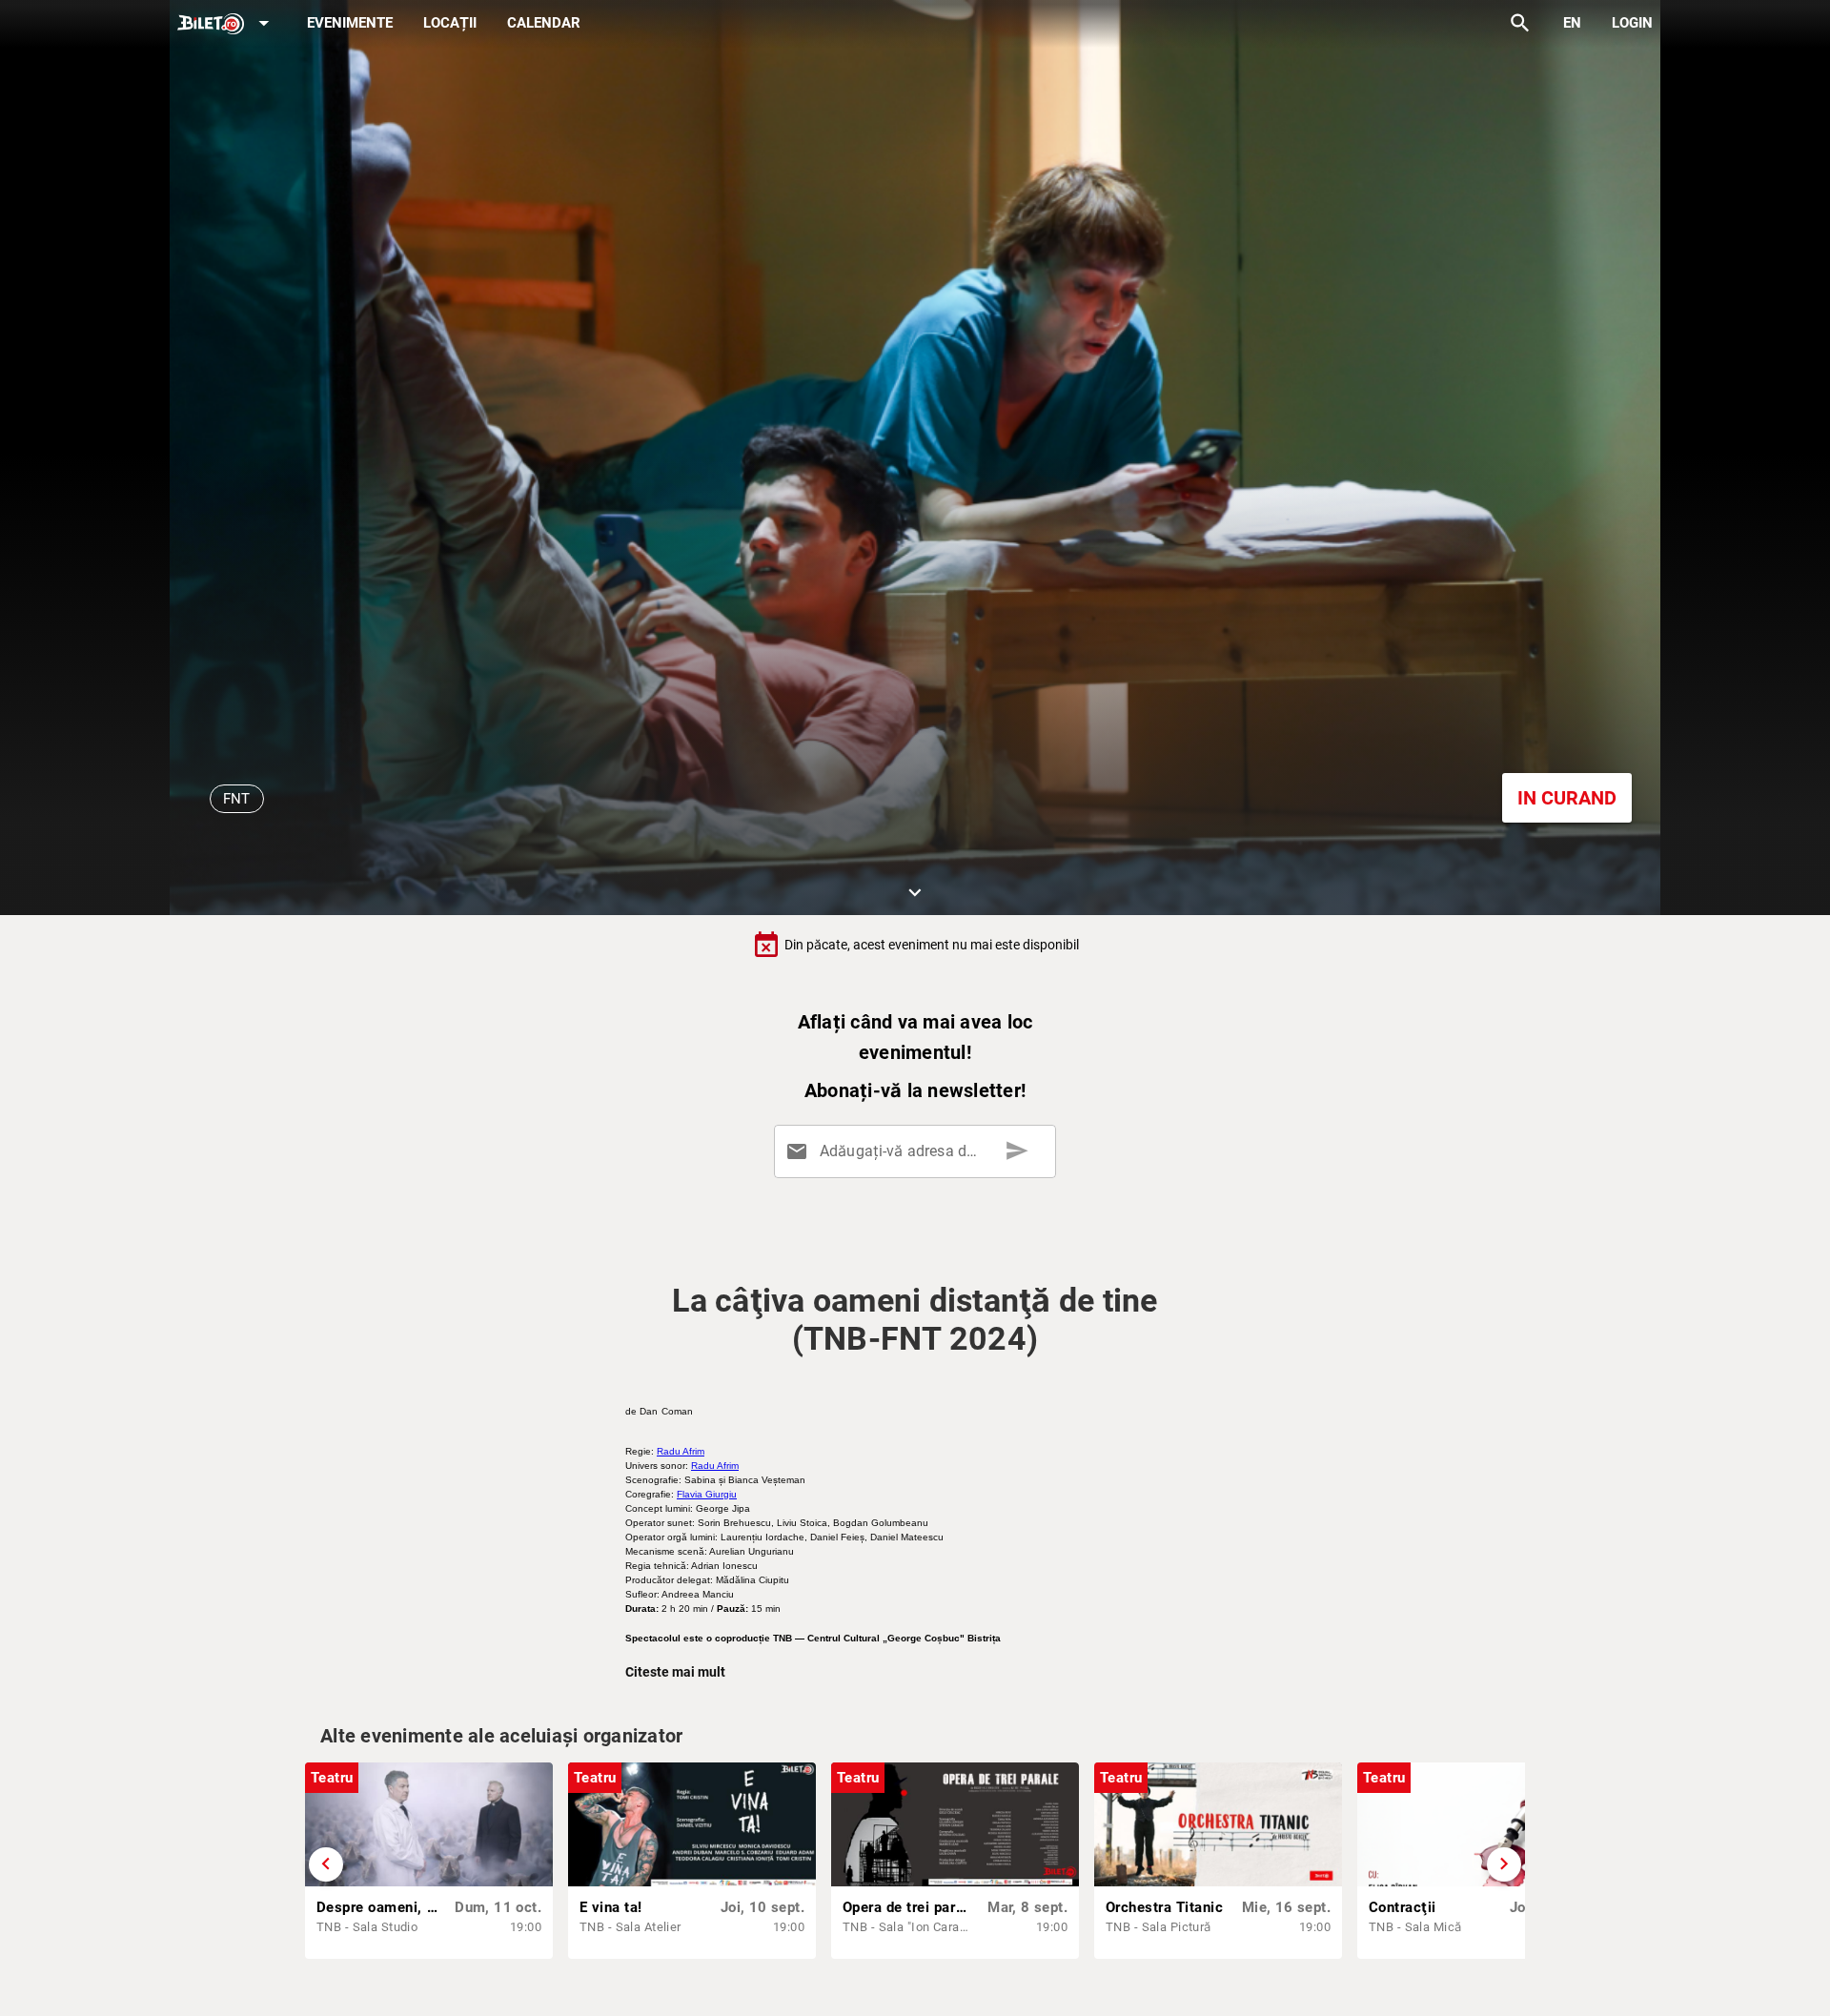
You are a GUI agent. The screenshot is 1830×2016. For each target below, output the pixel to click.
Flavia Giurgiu (707, 1494)
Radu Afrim (681, 1451)
